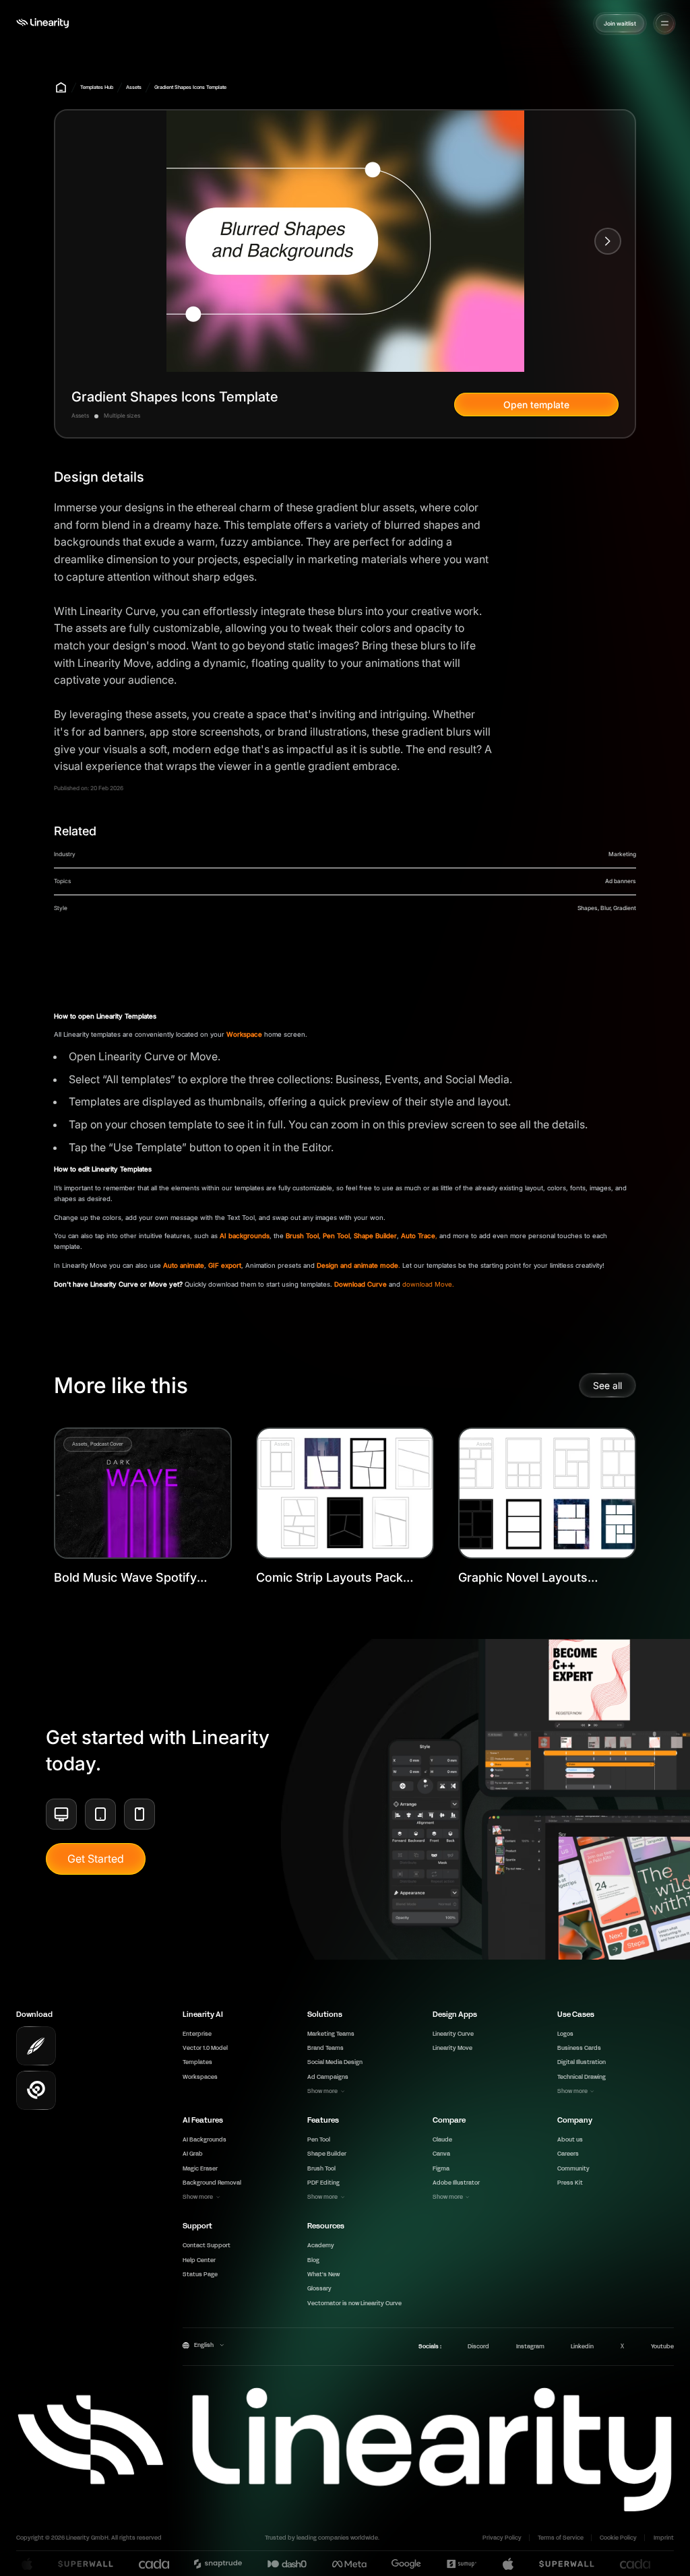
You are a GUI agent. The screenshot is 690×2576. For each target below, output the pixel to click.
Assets (134, 87)
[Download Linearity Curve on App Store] (36, 2046)
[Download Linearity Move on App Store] (36, 2091)
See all (607, 1385)
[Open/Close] (665, 23)
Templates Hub (97, 87)
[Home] (42, 23)
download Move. (428, 1284)
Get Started (96, 1859)
